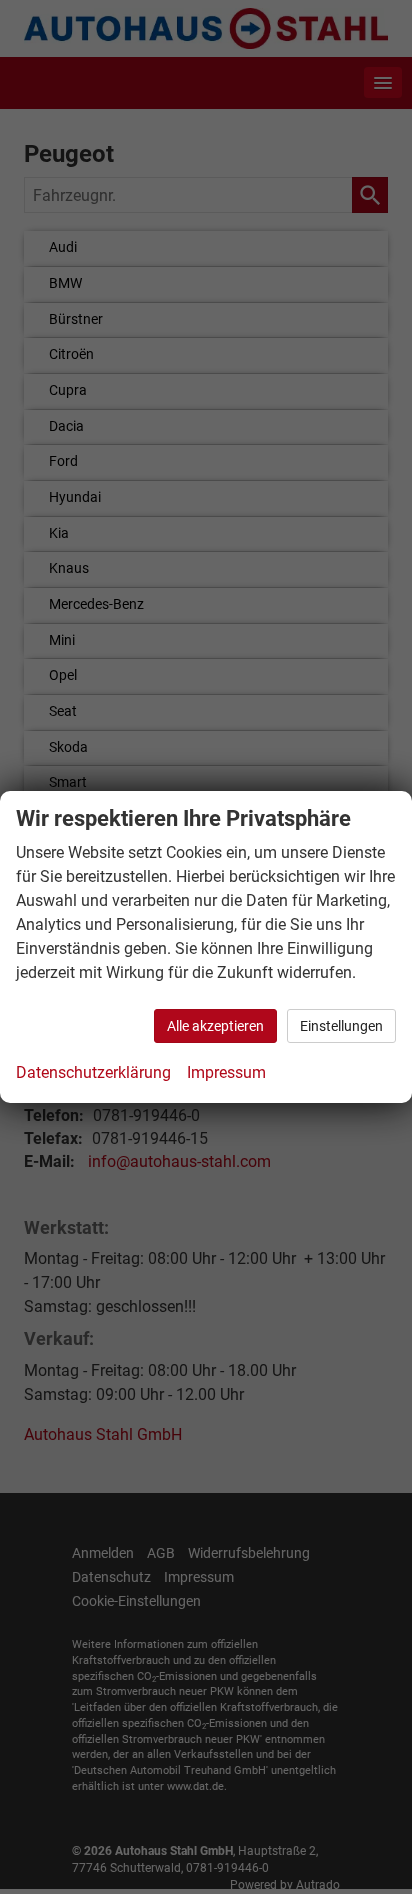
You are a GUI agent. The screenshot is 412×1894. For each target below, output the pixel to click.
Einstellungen (341, 1026)
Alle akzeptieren (215, 1026)
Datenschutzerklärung (93, 1072)
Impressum (226, 1072)
